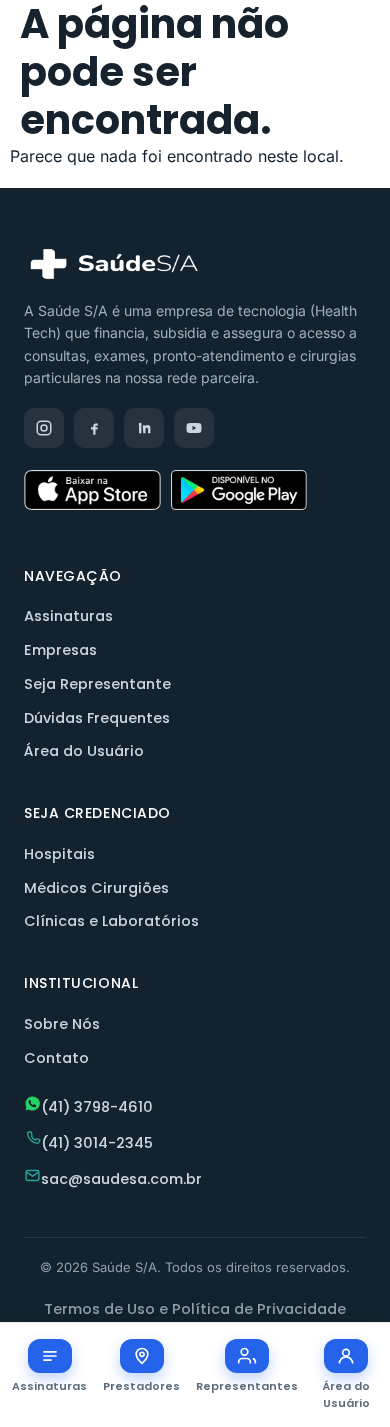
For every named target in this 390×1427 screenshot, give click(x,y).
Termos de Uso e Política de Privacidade (195, 1309)
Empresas (60, 650)
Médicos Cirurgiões (96, 888)
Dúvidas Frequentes (97, 718)
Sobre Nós (62, 1024)
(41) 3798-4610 (97, 1107)
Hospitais (59, 854)
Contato (56, 1058)
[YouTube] (194, 428)
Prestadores (141, 1386)
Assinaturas (68, 616)
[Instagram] (44, 428)
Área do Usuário (84, 751)
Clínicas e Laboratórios (111, 921)
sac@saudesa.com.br (121, 1179)
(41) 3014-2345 (97, 1143)
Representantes (247, 1386)
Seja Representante (97, 684)
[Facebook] (94, 428)
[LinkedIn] (144, 428)
